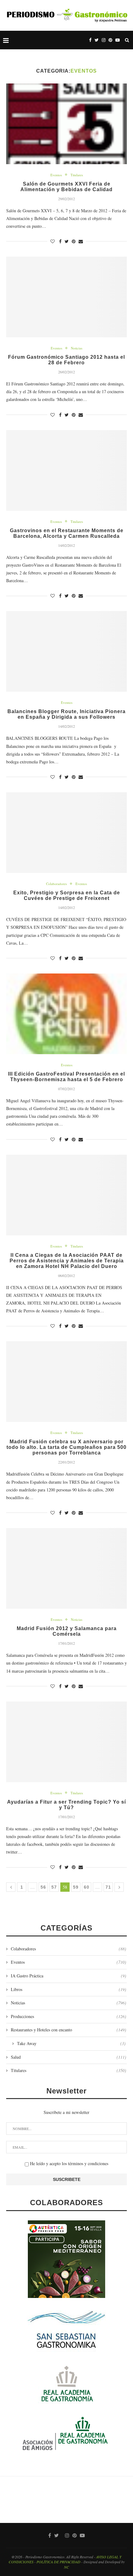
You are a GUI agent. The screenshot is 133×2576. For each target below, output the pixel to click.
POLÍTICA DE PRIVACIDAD (58, 2562)
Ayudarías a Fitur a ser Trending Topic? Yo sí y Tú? (66, 1805)
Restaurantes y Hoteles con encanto (69, 2030)
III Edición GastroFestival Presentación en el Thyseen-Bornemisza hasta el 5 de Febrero (66, 1077)
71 (108, 1887)
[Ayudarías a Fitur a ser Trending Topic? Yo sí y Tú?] (66, 1742)
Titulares (77, 175)
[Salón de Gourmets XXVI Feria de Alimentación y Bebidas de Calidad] (66, 124)
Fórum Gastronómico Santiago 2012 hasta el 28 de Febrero (66, 360)
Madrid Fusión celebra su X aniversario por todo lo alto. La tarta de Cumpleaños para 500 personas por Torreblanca (66, 1447)
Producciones (69, 2016)
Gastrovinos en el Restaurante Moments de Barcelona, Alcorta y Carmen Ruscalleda (67, 533)
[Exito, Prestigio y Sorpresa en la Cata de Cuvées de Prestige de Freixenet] (66, 833)
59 (76, 1887)
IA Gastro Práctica (69, 1976)
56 (43, 1887)
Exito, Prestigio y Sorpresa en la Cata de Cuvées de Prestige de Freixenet (67, 895)
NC (66, 2567)
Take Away (71, 2043)
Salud (69, 2057)
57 (54, 1887)
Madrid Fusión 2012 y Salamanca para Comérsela (67, 1631)
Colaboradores (56, 884)
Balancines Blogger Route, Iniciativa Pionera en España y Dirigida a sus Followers (66, 714)
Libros (69, 1989)
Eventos (56, 175)
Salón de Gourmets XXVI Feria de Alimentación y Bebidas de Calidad (66, 187)
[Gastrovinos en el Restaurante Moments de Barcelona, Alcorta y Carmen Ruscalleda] (66, 470)
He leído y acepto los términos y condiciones (69, 2163)
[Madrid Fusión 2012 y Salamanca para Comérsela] (66, 1568)
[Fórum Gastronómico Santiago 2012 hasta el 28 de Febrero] (66, 297)
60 (87, 1887)
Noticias (77, 348)
